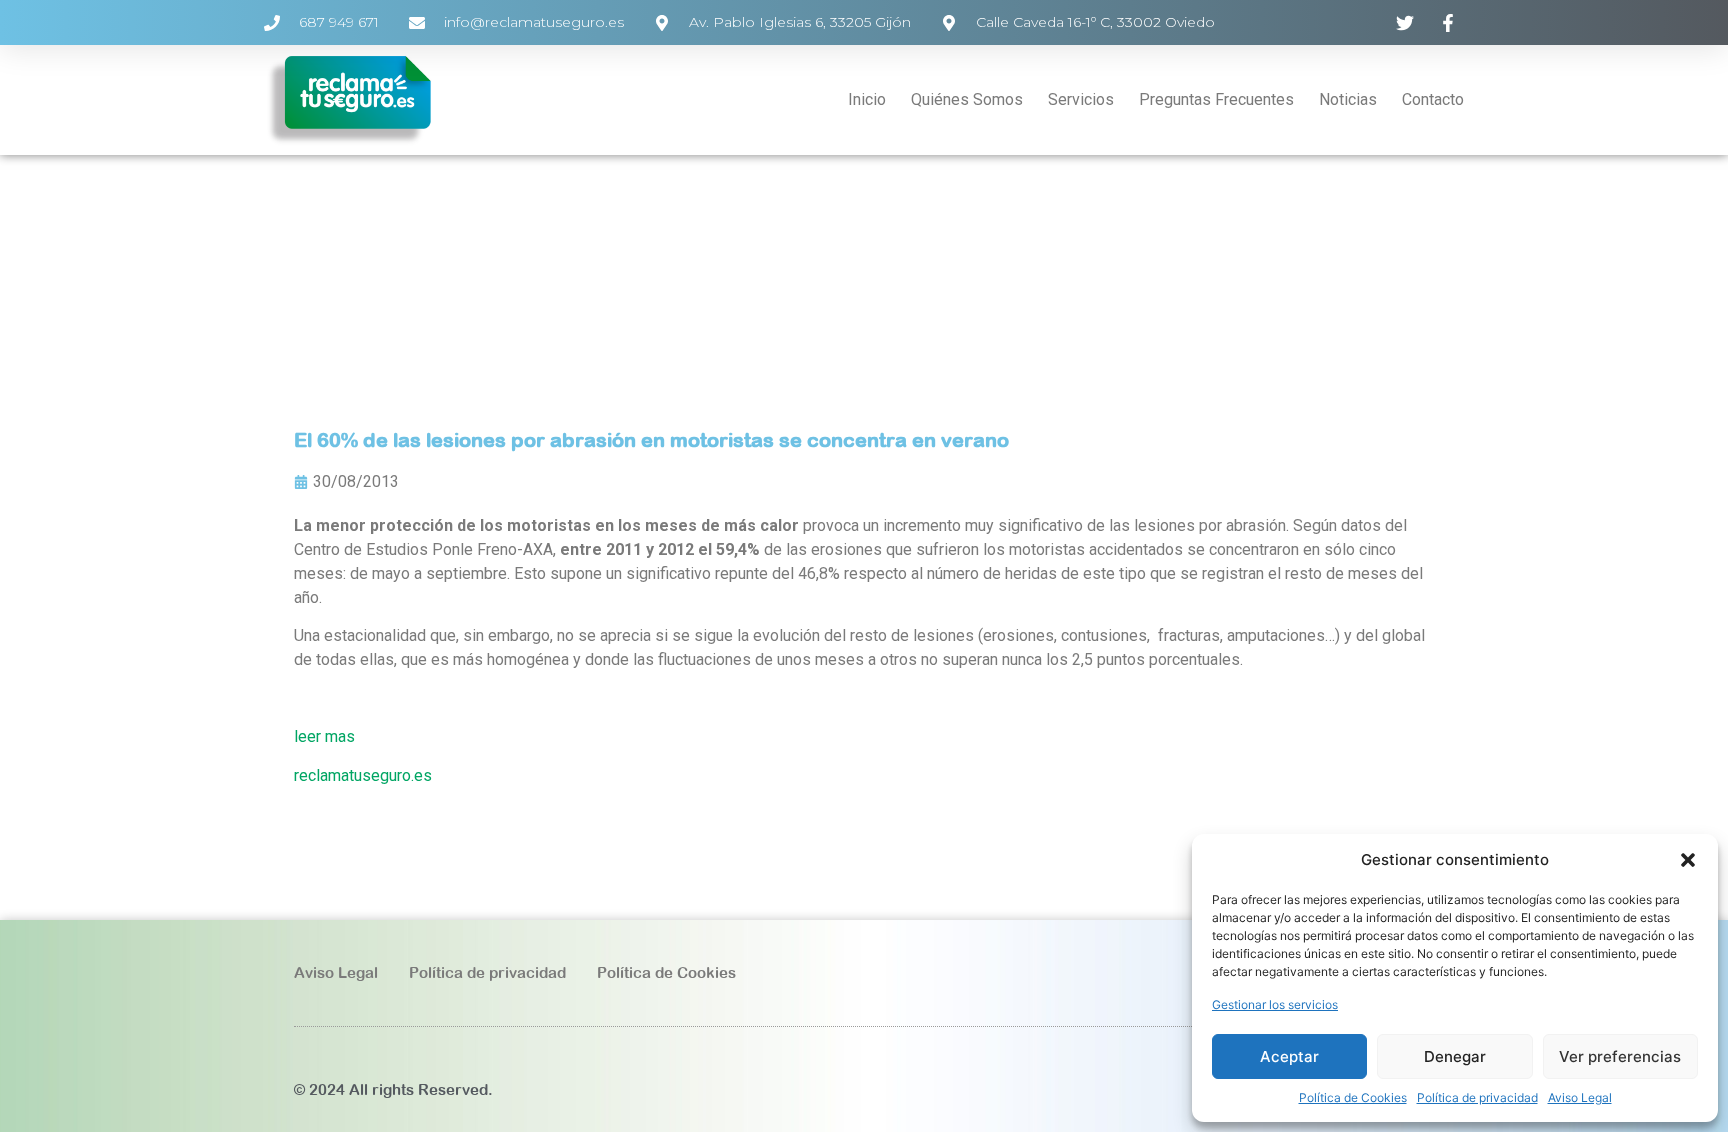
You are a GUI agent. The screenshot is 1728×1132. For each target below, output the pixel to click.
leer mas (324, 736)
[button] (1688, 860)
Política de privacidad (1477, 1097)
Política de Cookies (1353, 1097)
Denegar (1455, 1056)
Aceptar (1289, 1056)
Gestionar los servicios (1275, 1004)
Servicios (1081, 99)
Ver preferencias (1620, 1056)
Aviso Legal (1580, 1097)
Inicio (867, 99)
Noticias (1348, 99)
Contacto (1433, 99)
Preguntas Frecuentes (1216, 99)
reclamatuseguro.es (363, 775)
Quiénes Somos (967, 99)
